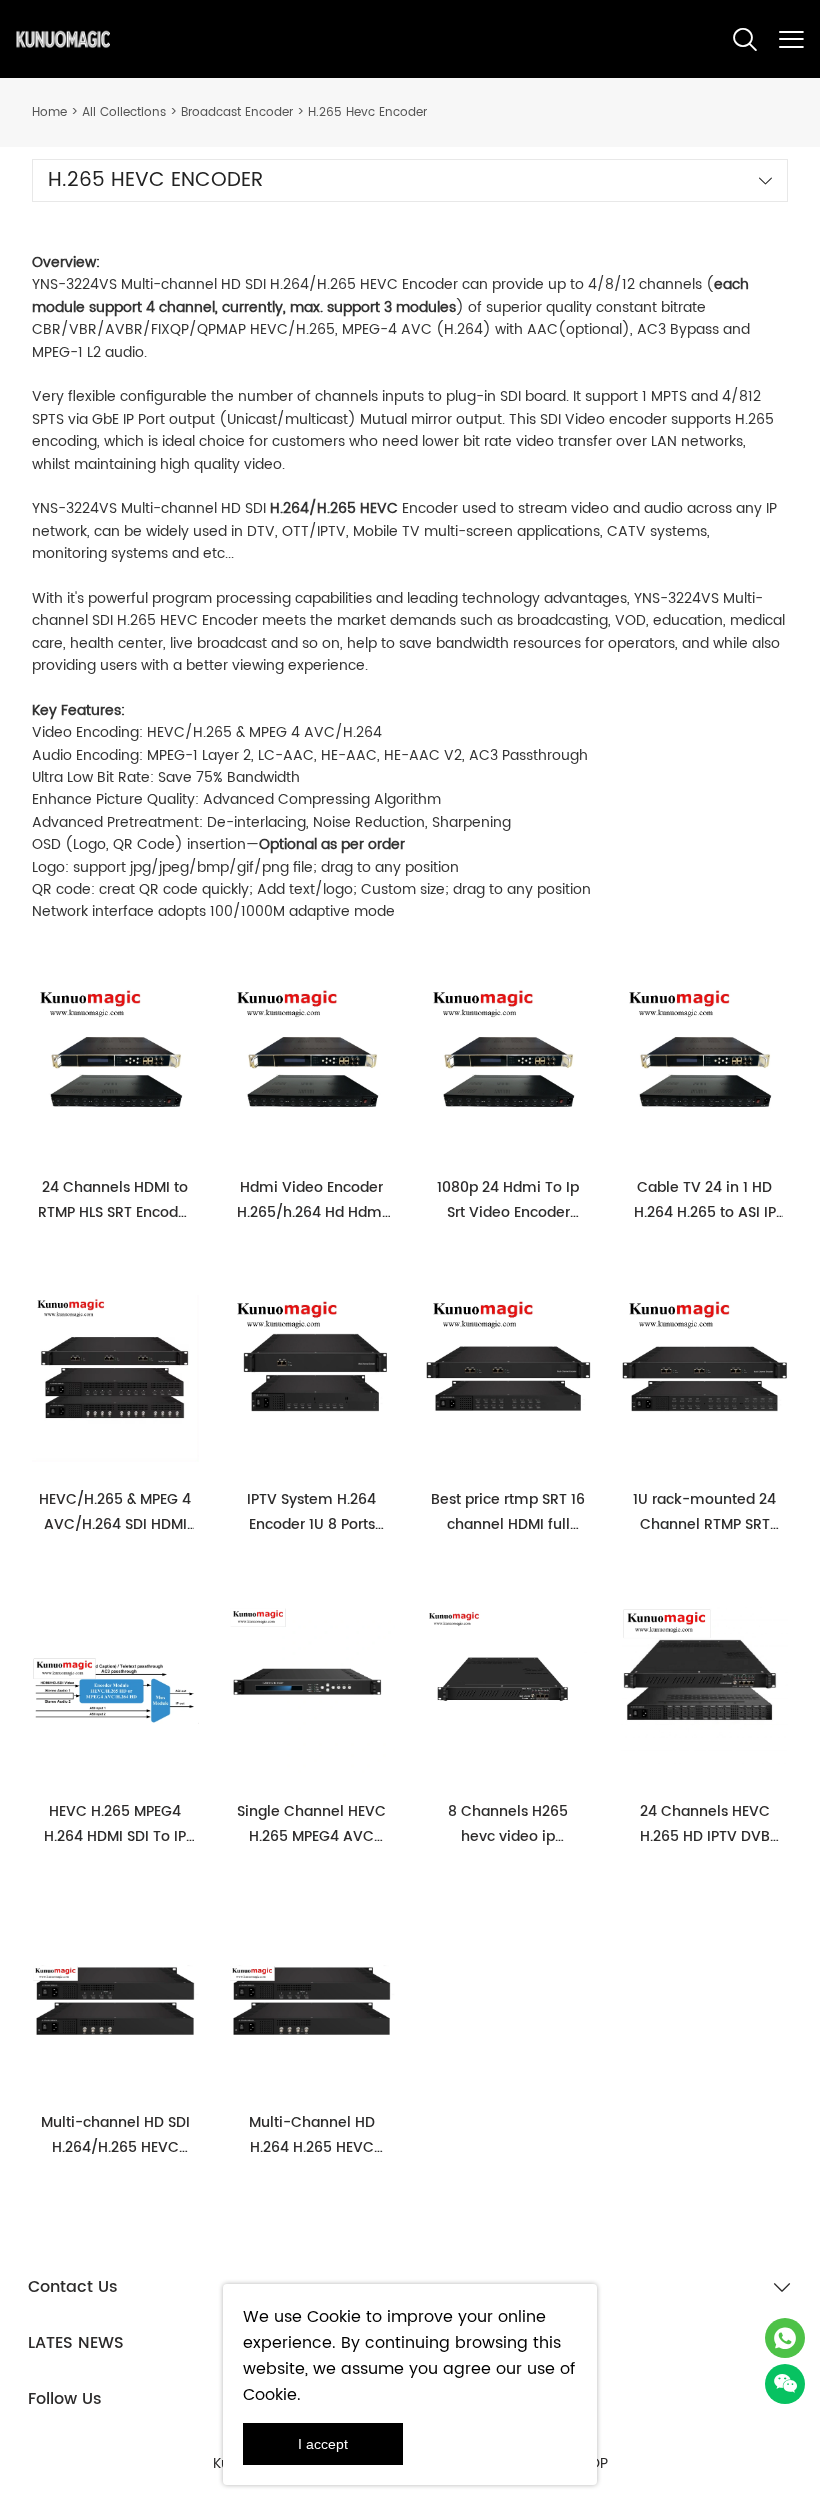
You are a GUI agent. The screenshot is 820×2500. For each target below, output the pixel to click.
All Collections (124, 112)
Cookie (334, 2317)
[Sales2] (785, 2338)
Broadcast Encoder (237, 112)
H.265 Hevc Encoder (367, 112)
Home (49, 112)
